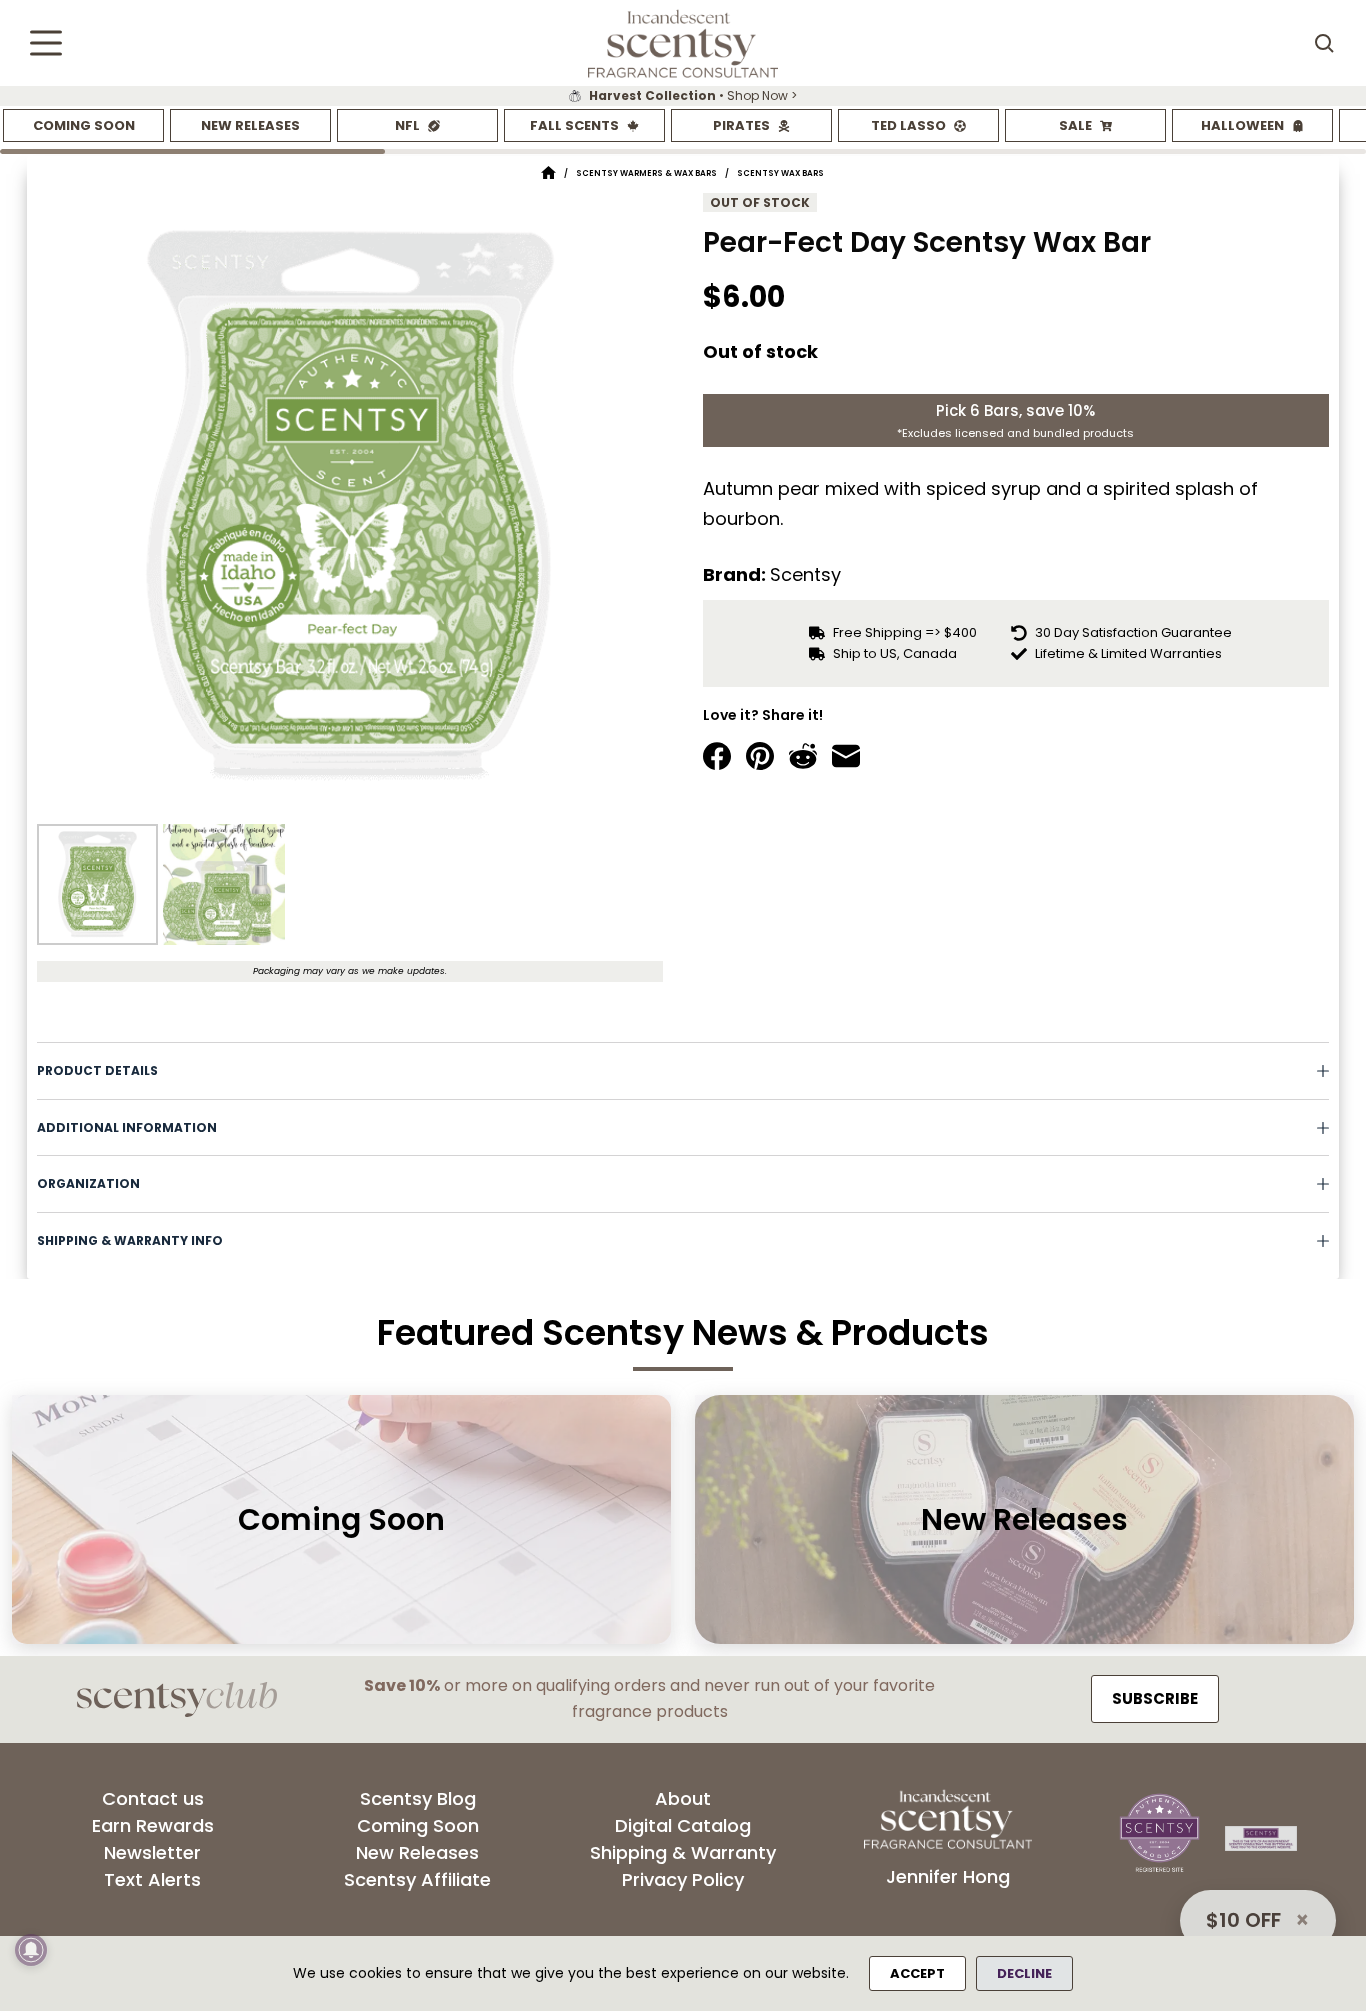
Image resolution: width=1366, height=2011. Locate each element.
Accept (917, 1973)
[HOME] (548, 173)
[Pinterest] (760, 756)
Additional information (127, 1127)
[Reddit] (803, 756)
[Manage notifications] (31, 1950)
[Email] (846, 756)
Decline (1024, 1973)
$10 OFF (1243, 1920)
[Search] (1324, 43)
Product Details (97, 1070)
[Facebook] (717, 756)
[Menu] (46, 43)
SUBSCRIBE (1155, 1698)
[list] (683, 96)
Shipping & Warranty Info (130, 1240)
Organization (88, 1183)
